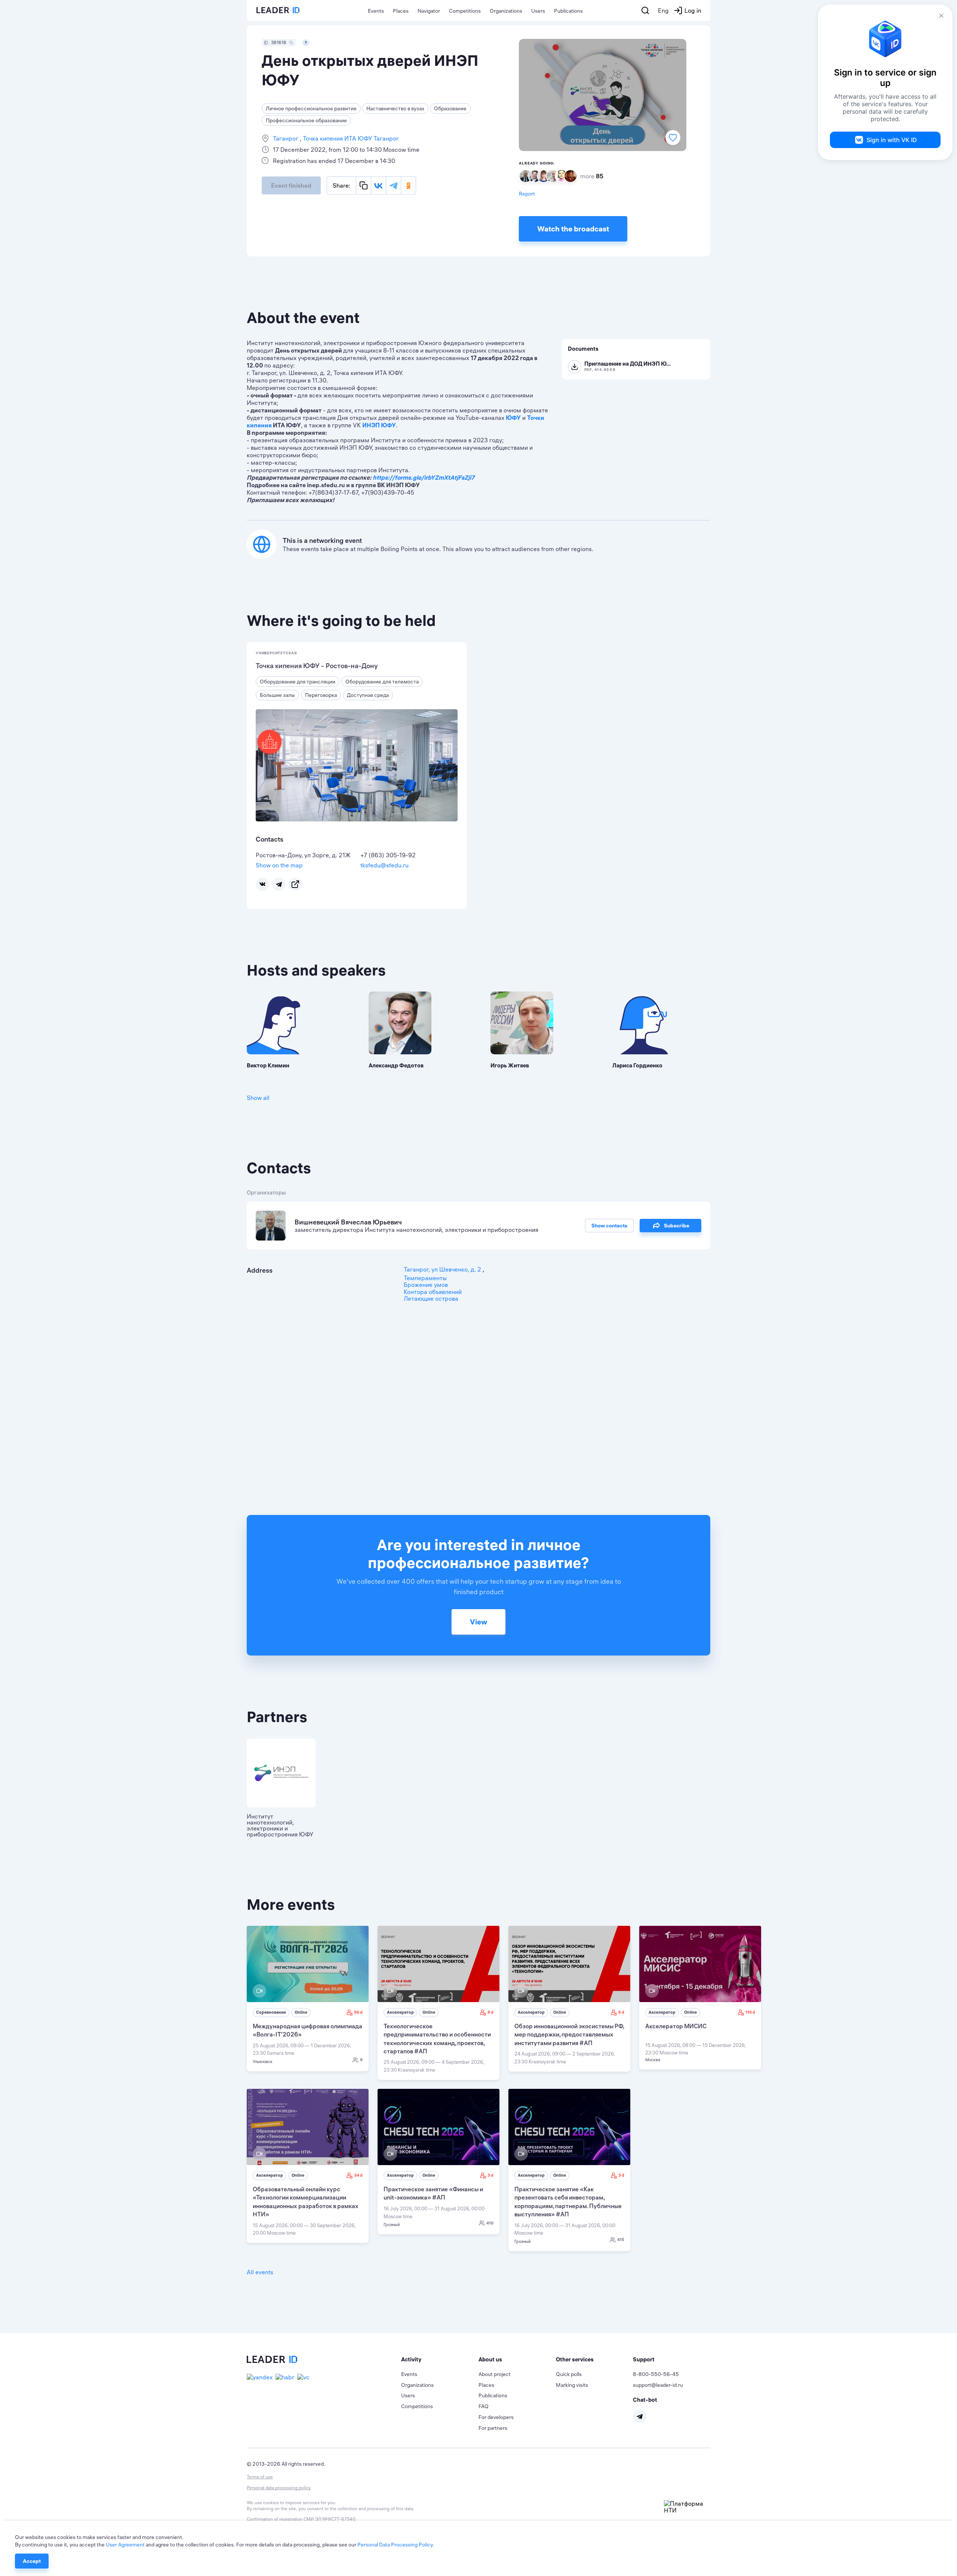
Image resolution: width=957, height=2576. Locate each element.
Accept (32, 2561)
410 (490, 2223)
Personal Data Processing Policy (395, 2545)
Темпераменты (425, 1278)
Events (376, 11)
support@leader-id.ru (658, 2385)
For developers (496, 2417)
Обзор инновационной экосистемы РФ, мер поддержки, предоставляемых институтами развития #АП (569, 2034)
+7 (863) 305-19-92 (388, 855)
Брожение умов (426, 1285)
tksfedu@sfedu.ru (384, 865)
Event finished (291, 185)
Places (401, 11)
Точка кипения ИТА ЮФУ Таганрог (350, 138)
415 (621, 2240)
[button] (440, 2360)
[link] (308, 1999)
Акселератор (400, 2012)
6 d (621, 2012)
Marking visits (572, 2385)
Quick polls (569, 2374)
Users (538, 11)
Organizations (506, 11)
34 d (358, 2175)
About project (495, 2374)
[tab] (440, 2360)
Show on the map (279, 865)
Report (527, 194)
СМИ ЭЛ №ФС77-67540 (330, 2519)
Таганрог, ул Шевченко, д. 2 (443, 1269)
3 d (490, 2175)
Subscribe (677, 1226)
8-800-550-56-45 (656, 2374)
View (478, 1622)
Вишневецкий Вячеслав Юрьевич (348, 1222)
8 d (490, 2012)
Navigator (429, 11)
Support (644, 2359)
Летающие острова (431, 1298)
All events (260, 2272)
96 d (358, 2012)
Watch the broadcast (573, 229)
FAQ (484, 2406)
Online (301, 2012)
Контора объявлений (433, 1292)
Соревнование (271, 2012)
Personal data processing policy (279, 2488)
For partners (493, 2428)
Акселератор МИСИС (676, 2026)
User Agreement (125, 2545)
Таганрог (286, 138)
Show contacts (609, 1226)
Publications (568, 11)
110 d (750, 2012)
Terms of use (260, 2477)
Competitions (465, 11)
